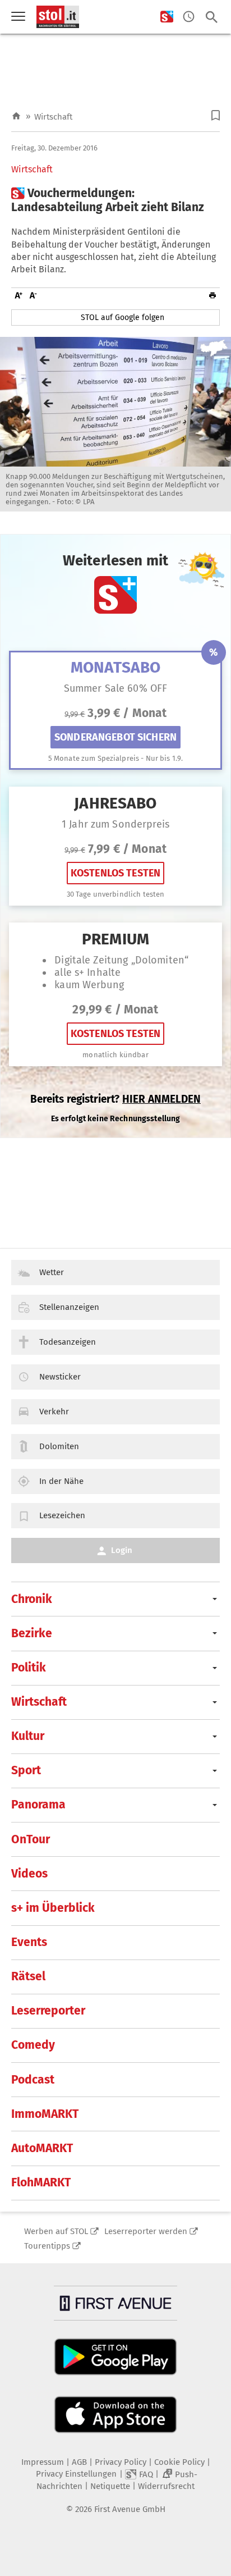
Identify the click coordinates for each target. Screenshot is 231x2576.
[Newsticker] (189, 17)
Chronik (32, 1599)
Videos (29, 1874)
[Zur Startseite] (16, 117)
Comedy (33, 2045)
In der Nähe (61, 1481)
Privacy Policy (121, 2462)
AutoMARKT (42, 2148)
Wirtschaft (53, 117)
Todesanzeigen (68, 1342)
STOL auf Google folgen (123, 318)
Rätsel (28, 1976)
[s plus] (167, 17)
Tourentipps (47, 2246)
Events (29, 1942)
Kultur (28, 1736)
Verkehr (54, 1412)
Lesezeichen (62, 1515)
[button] (216, 115)
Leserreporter (48, 2011)
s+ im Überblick (53, 1908)
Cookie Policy (179, 2462)
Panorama (38, 1805)
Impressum (43, 2462)
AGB (79, 2462)
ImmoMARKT (45, 2114)
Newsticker (60, 1377)
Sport (26, 1770)
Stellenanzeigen (69, 1307)
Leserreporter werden (146, 2231)
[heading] (115, 200)
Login (122, 1550)
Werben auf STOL (56, 2231)
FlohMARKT (41, 2182)
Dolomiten (59, 1446)
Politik (29, 1668)
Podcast (33, 2080)
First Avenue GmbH (130, 2509)
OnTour (31, 1839)
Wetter (52, 1272)
